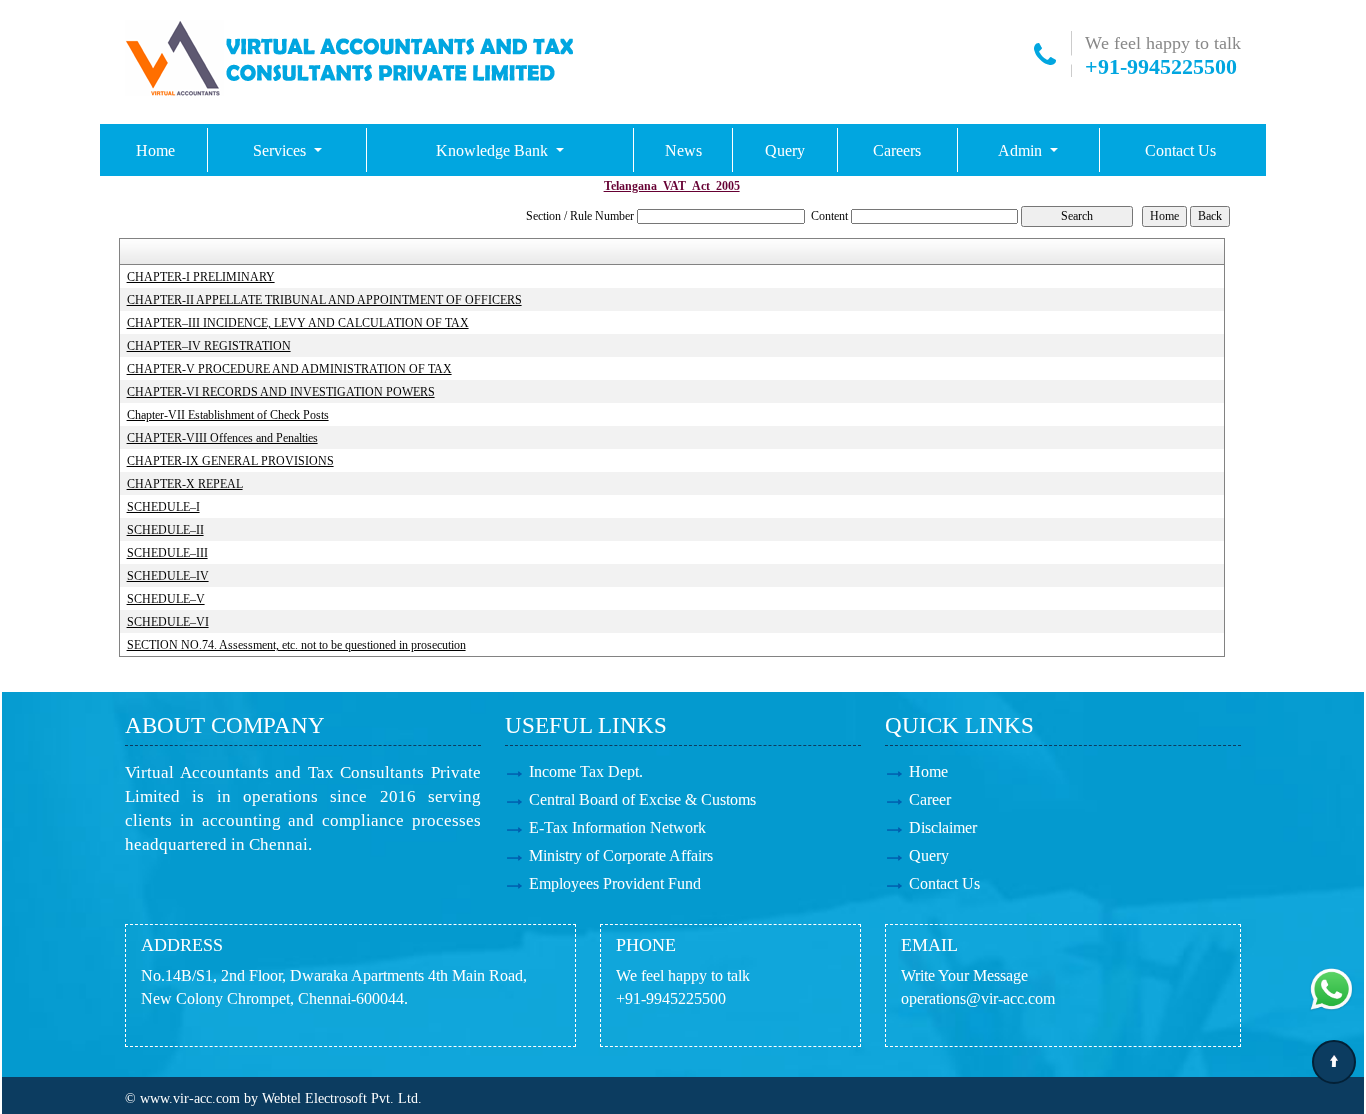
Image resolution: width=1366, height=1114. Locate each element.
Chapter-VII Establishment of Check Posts (228, 415)
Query (785, 150)
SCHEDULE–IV (168, 576)
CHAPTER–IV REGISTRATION (209, 346)
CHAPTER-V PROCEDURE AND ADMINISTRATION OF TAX (289, 369)
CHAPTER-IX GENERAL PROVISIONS (230, 461)
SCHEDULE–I (163, 507)
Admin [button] (1022, 150)
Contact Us (1180, 150)
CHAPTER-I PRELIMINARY (201, 277)
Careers (897, 150)
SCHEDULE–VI (168, 622)
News (683, 150)
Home (155, 150)
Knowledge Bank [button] (494, 150)
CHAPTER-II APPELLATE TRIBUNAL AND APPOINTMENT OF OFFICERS (324, 300)
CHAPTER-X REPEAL (185, 484)
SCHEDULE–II (165, 530)
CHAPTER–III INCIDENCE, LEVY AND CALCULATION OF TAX (298, 323)
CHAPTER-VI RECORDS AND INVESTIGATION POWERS (281, 392)
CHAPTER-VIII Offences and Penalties (222, 438)
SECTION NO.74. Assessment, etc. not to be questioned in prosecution (296, 645)
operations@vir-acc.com (978, 998)
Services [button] (281, 150)
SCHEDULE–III (167, 553)
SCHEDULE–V (166, 599)
